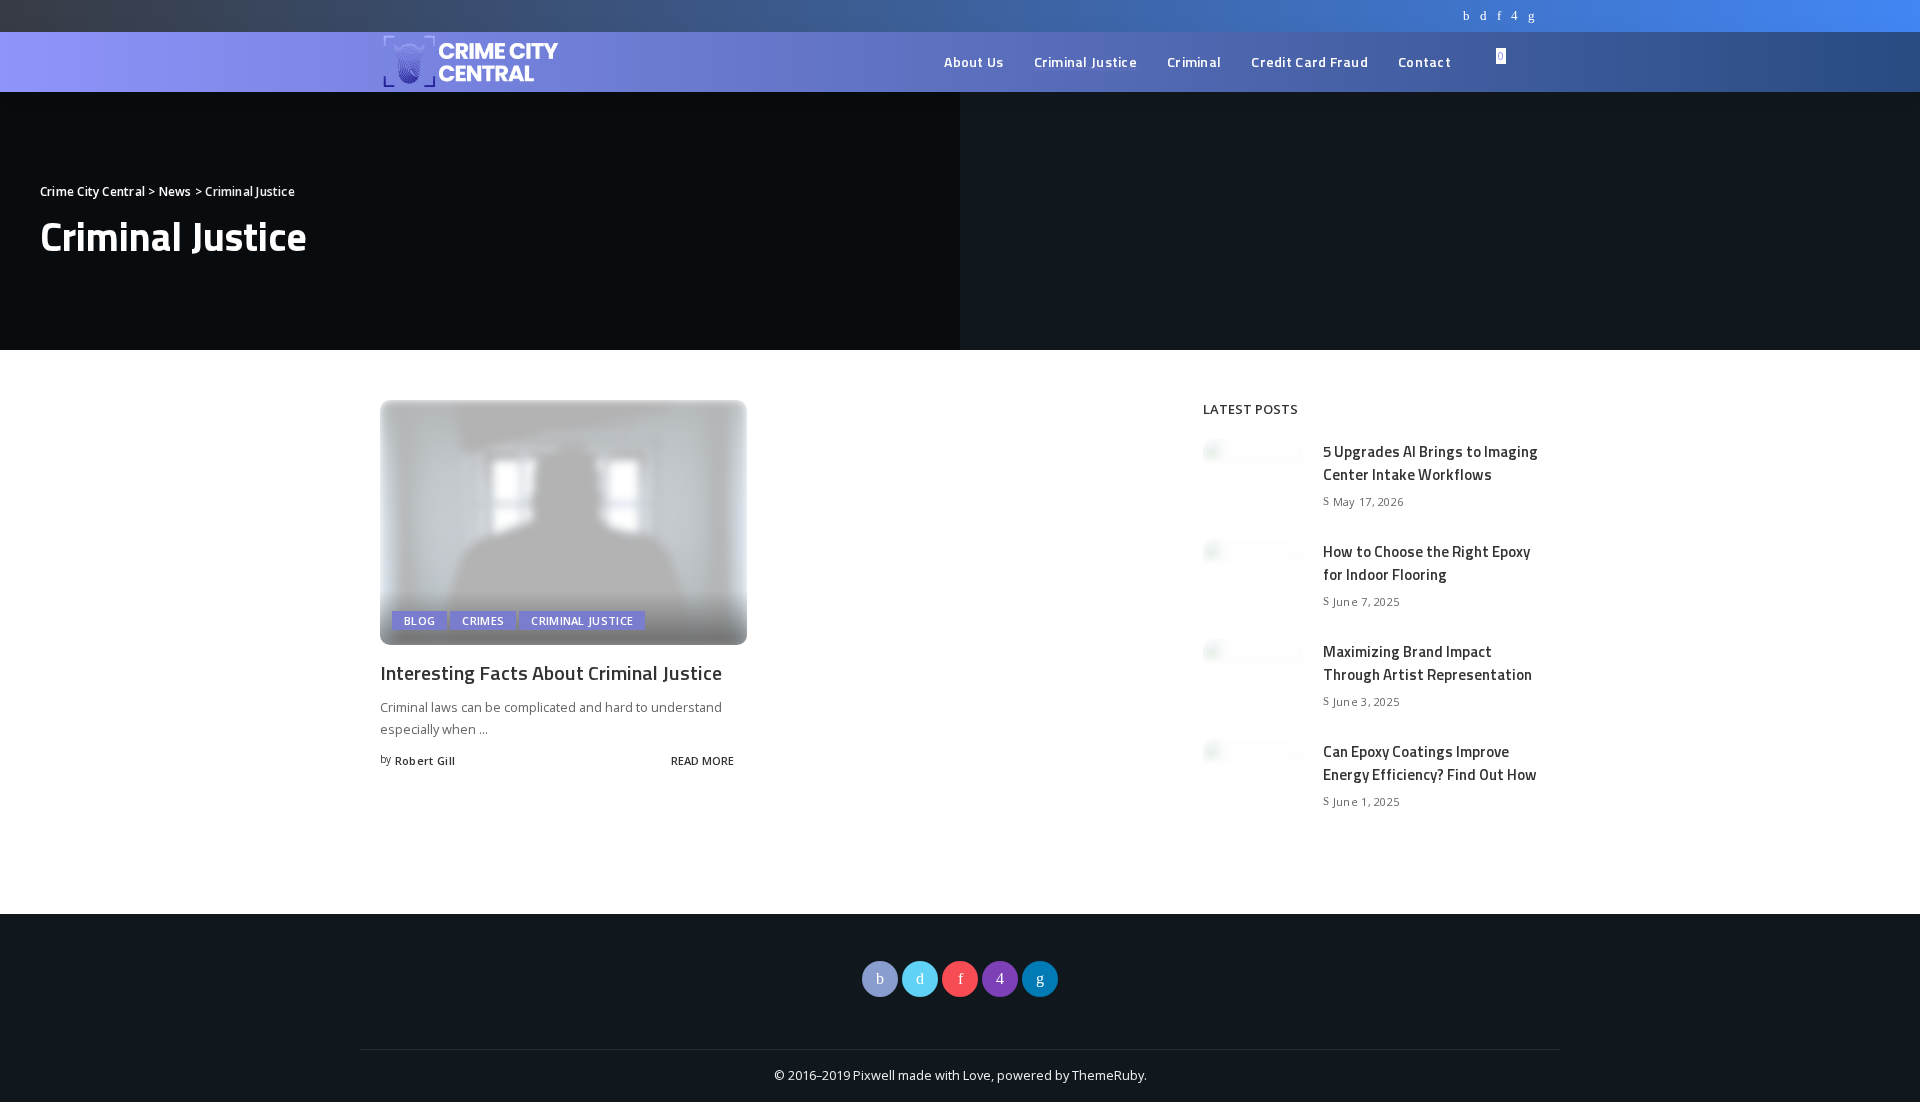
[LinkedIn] (1531, 16)
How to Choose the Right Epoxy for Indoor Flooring (1426, 563)
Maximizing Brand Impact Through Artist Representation (1427, 663)
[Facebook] (1466, 16)
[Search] (1527, 62)
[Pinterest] (1499, 16)
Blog (419, 620)
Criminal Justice (582, 620)
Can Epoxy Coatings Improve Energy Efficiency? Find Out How (1430, 763)
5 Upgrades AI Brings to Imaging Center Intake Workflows (1430, 463)
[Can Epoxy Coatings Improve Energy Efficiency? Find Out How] (1253, 775)
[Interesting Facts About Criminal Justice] (563, 521)
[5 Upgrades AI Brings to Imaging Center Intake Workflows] (1253, 475)
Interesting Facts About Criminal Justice (551, 672)
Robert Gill (425, 760)
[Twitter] (1483, 16)
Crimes (483, 620)
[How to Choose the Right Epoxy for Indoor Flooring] (1253, 575)
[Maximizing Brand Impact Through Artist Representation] (1253, 675)
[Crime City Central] (470, 62)
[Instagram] (1514, 16)
